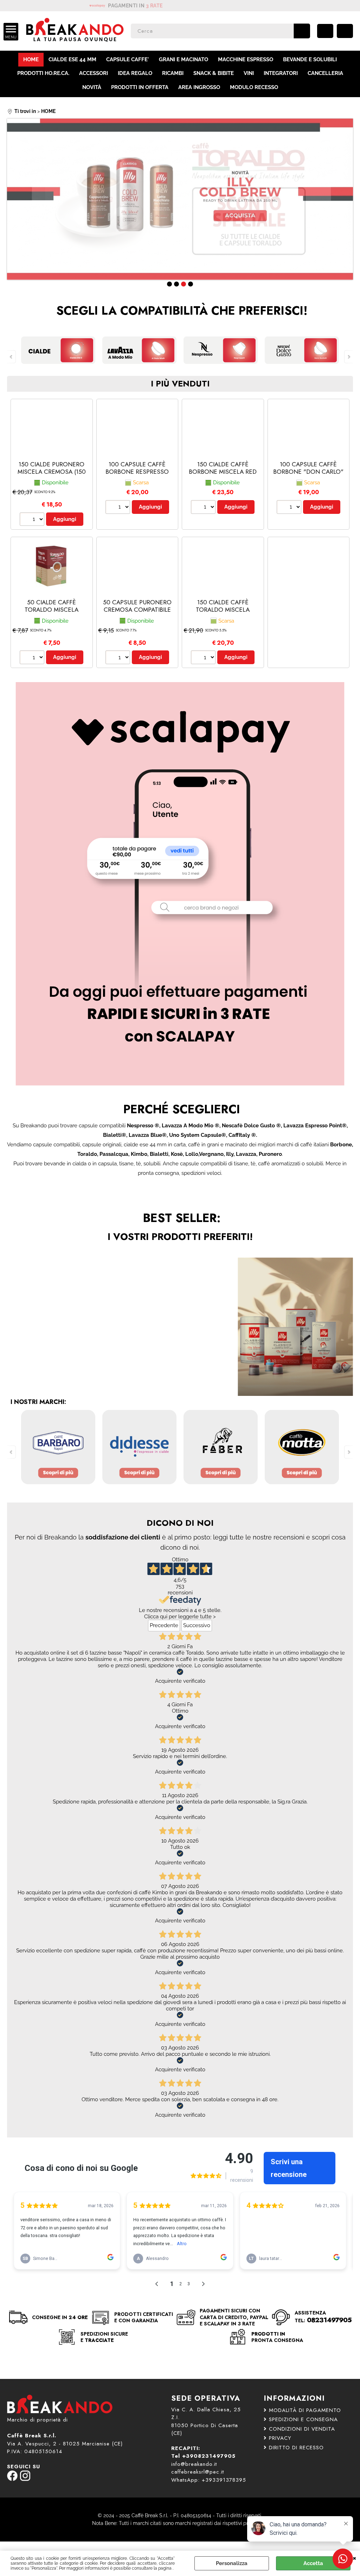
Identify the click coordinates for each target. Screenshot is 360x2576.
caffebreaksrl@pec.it (198, 2472)
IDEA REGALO (135, 73)
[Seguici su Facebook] (12, 2479)
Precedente (164, 1625)
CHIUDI (355, 2558)
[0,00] (345, 31)
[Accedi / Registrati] (325, 31)
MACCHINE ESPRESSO (246, 59)
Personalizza (232, 2563)
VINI (249, 73)
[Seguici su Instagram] (25, 2479)
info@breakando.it (194, 2464)
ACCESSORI (94, 73)
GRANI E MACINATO (184, 59)
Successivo (197, 1625)
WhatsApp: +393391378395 (209, 2480)
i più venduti (180, 384)
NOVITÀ (92, 87)
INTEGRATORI (281, 73)
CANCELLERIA (325, 73)
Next (348, 201)
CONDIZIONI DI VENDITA (302, 2429)
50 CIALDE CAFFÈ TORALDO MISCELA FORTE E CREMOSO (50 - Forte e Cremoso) (52, 613)
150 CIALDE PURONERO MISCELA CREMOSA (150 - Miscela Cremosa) (52, 471)
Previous (12, 201)
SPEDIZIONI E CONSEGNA (303, 2419)
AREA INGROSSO (199, 87)
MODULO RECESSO (254, 87)
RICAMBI (173, 73)
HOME (31, 59)
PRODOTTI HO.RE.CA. (43, 73)
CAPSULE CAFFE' (128, 59)
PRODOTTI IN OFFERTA (140, 87)
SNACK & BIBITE (214, 73)
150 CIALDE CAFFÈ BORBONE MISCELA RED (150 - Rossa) (223, 471)
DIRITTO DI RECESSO (296, 2448)
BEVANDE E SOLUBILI (310, 59)
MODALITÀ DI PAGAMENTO (305, 2410)
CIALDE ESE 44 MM (72, 59)
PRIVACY (280, 2438)
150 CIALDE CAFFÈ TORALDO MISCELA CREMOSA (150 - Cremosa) (223, 613)
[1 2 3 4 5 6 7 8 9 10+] (33, 520)
